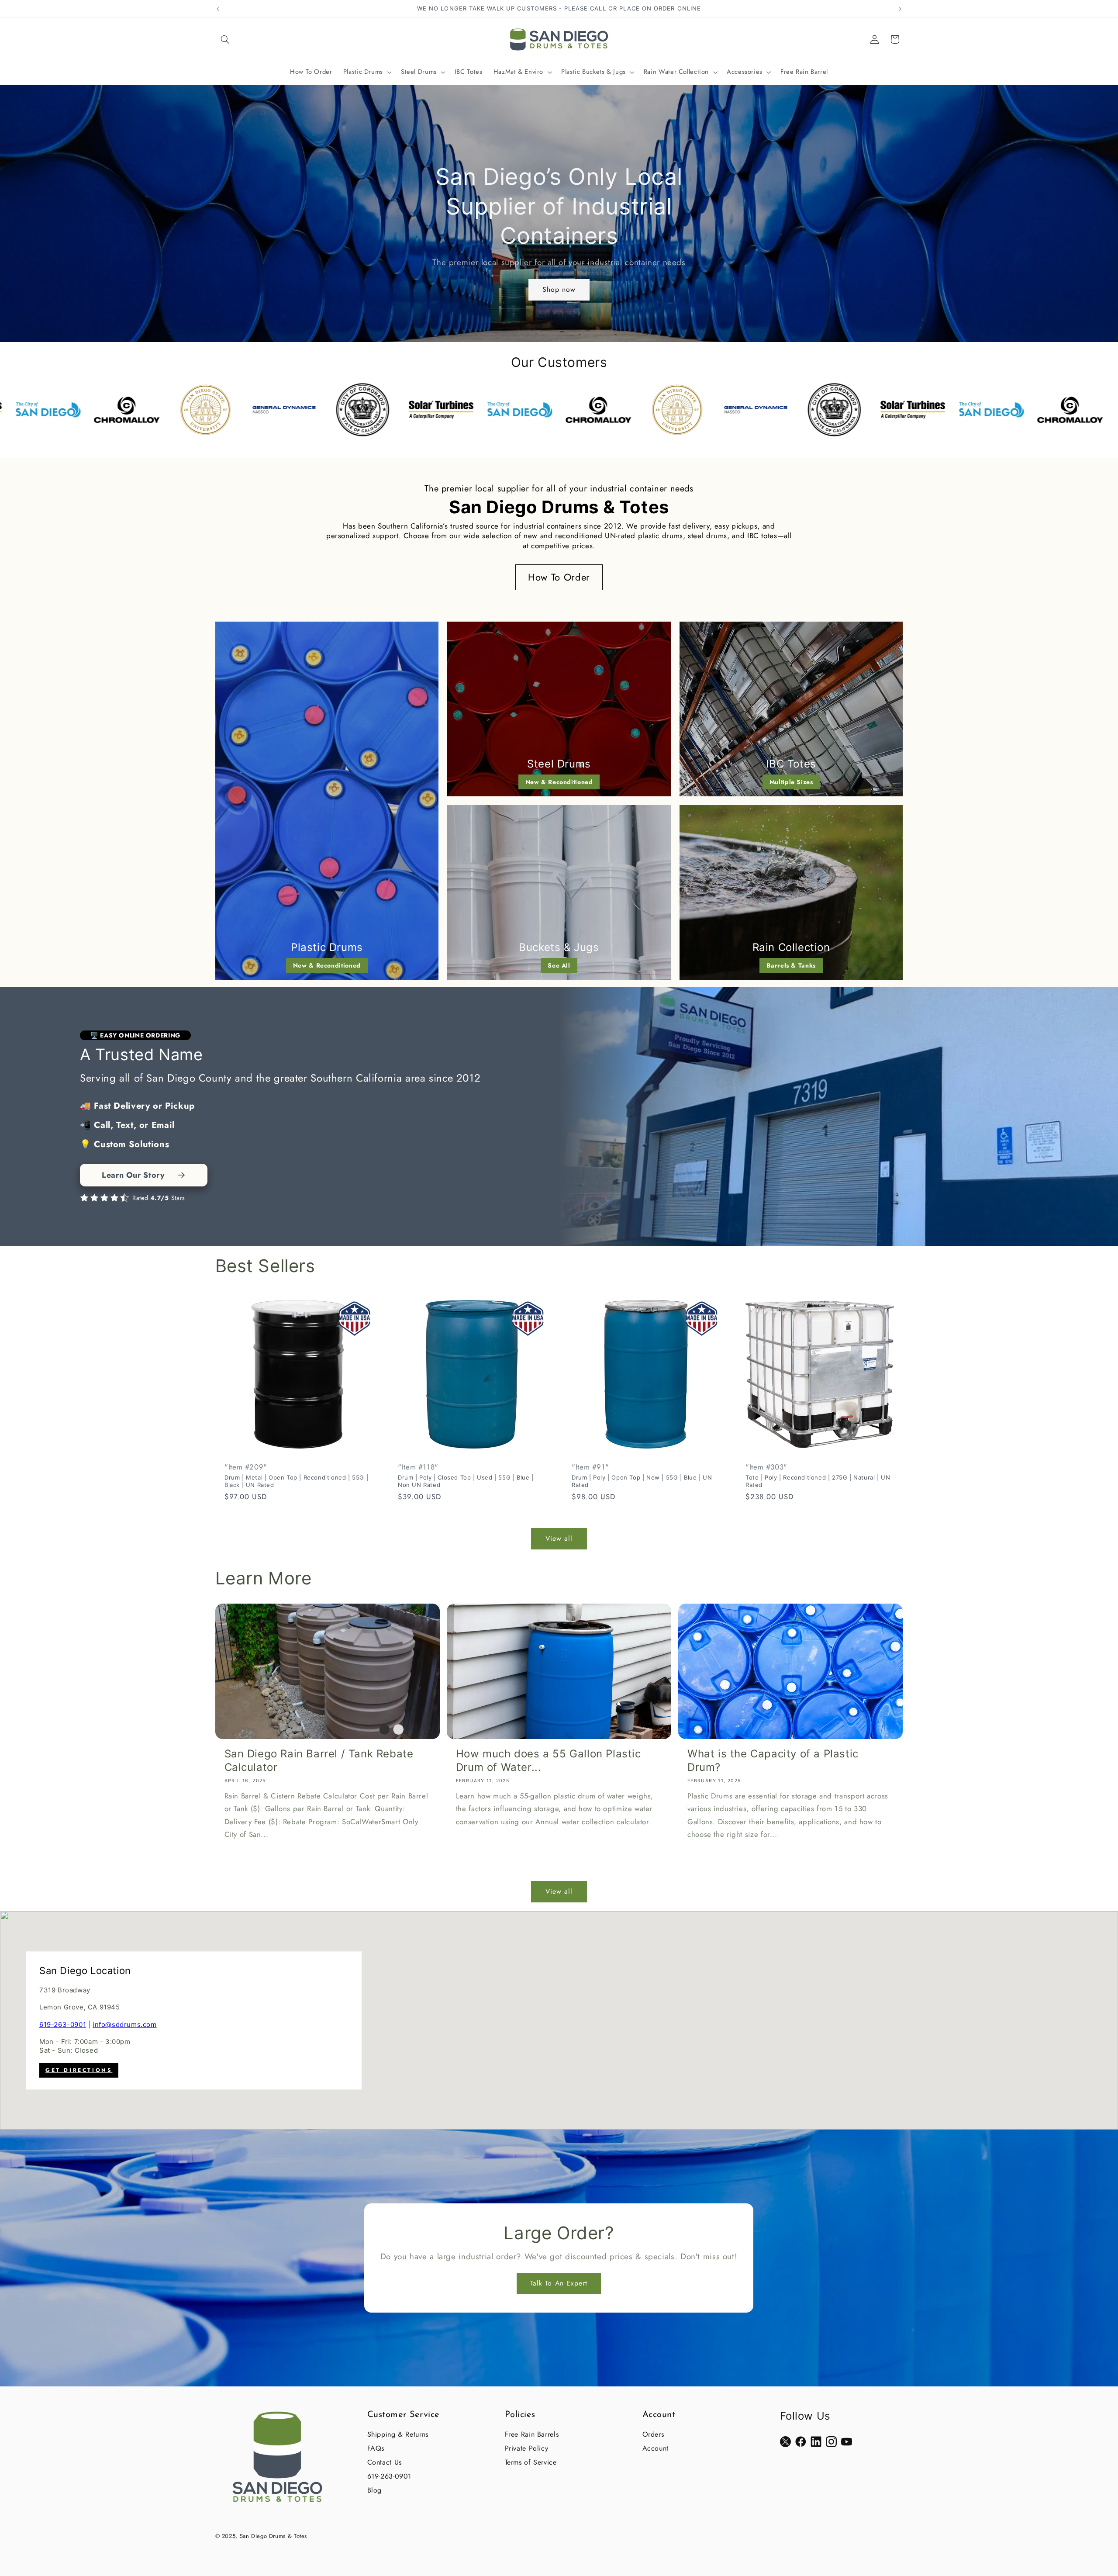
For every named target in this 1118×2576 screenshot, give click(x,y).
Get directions (79, 2071)
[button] (225, 39)
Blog (375, 2490)
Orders (653, 2434)
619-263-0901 (63, 2024)
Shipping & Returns (398, 2434)
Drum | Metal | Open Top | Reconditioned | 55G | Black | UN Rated (296, 1481)
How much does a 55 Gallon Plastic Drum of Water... (549, 1760)
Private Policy (527, 2448)
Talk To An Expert (559, 2283)
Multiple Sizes (791, 782)
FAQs (376, 2448)
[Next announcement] (900, 9)
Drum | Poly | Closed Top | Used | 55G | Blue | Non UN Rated (466, 1481)
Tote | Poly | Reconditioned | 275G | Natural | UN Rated (818, 1481)
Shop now (559, 289)
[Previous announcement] (218, 9)
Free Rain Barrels (532, 2434)
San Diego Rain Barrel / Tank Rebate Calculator (319, 1760)
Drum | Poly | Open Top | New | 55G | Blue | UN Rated (642, 1481)
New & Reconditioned (327, 965)
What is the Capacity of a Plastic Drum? (773, 1760)
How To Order (559, 577)
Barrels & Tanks (791, 965)
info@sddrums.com (125, 2024)
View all (559, 1538)
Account (656, 2448)
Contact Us (385, 2462)
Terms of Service (531, 2462)
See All (559, 965)
